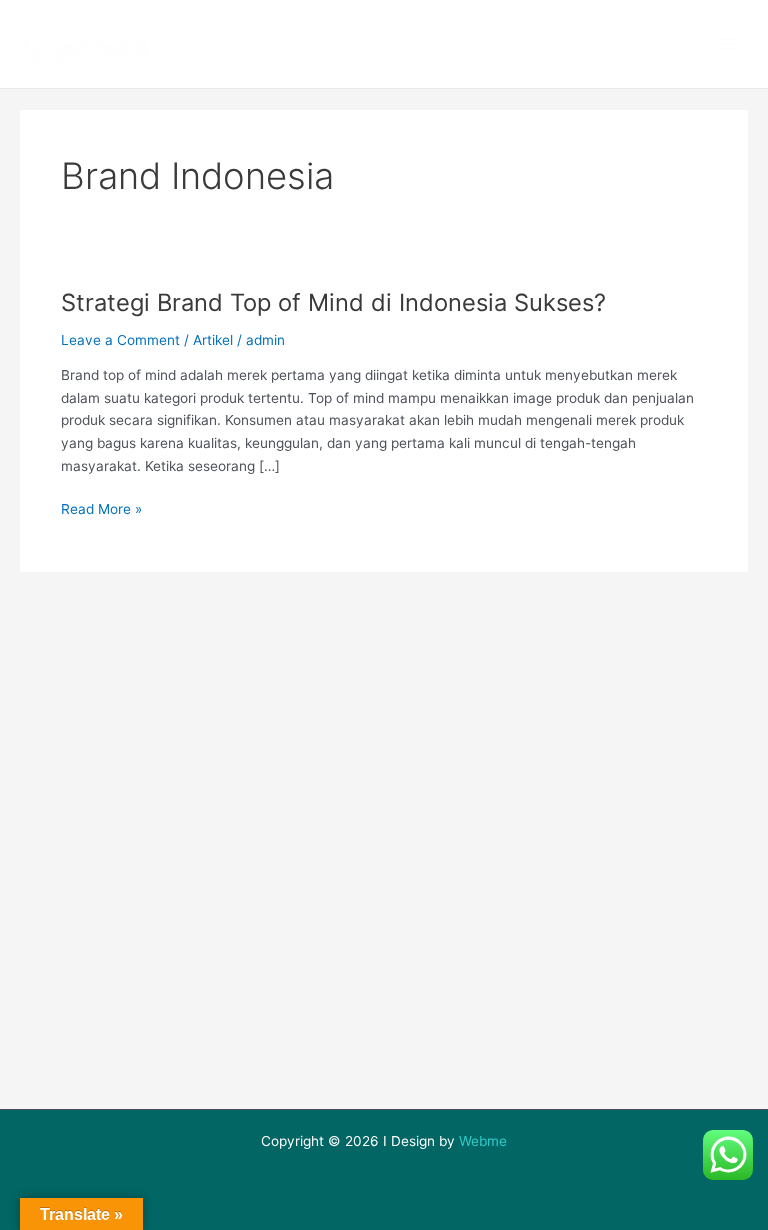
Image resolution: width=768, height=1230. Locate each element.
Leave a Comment (120, 340)
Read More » (101, 507)
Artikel (213, 340)
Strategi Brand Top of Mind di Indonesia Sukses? (333, 302)
